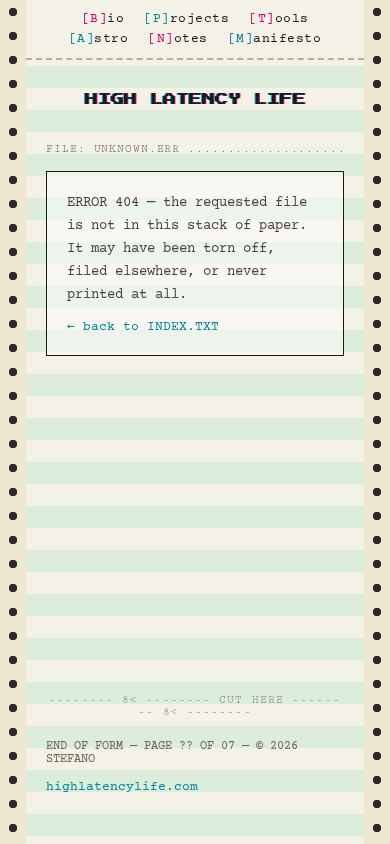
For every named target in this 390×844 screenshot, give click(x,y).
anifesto (275, 39)
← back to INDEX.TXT (143, 327)
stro (99, 39)
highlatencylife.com (122, 787)
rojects (186, 19)
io (103, 19)
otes (178, 39)
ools (279, 19)
